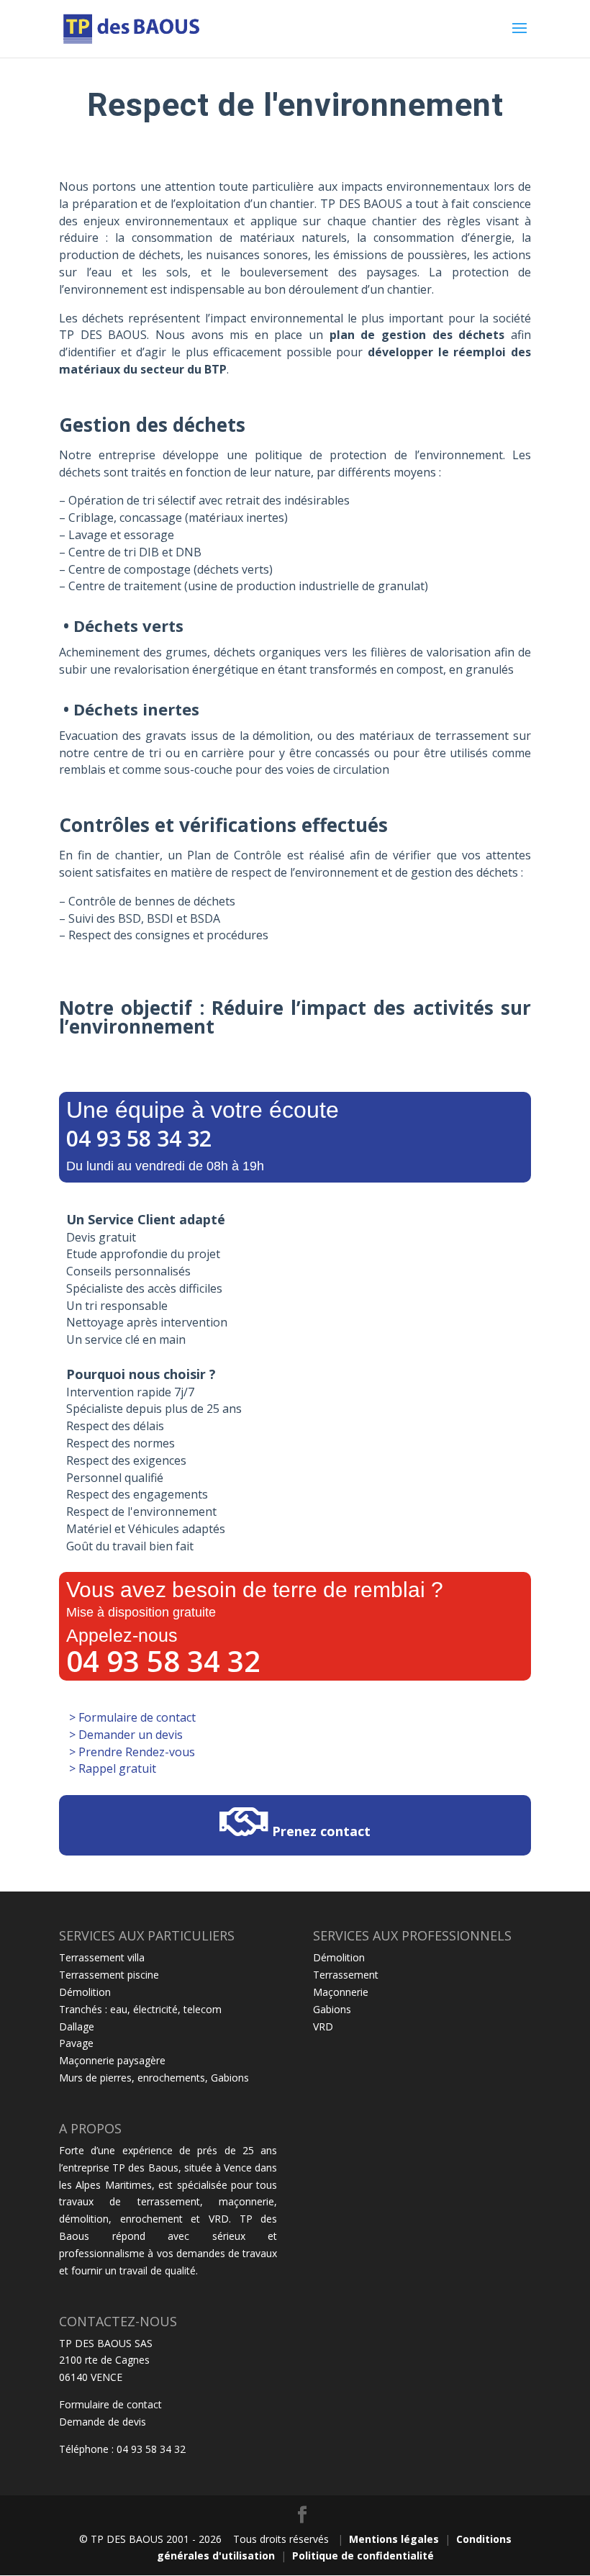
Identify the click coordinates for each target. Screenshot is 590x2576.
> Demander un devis (124, 1735)
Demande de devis (103, 2422)
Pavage (76, 2043)
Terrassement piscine (109, 1975)
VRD (323, 2026)
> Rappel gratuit (111, 1768)
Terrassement (346, 1975)
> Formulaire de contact (131, 1717)
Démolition (85, 1992)
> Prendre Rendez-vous (131, 1752)
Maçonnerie (341, 1992)
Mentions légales (394, 2539)
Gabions (332, 2009)
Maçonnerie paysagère (112, 2060)
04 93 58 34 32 (139, 1138)
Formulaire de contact (110, 2404)
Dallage (77, 2026)
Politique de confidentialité (363, 2555)
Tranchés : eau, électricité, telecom (140, 2009)
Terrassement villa (102, 1957)
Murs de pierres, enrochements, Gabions (154, 2078)
